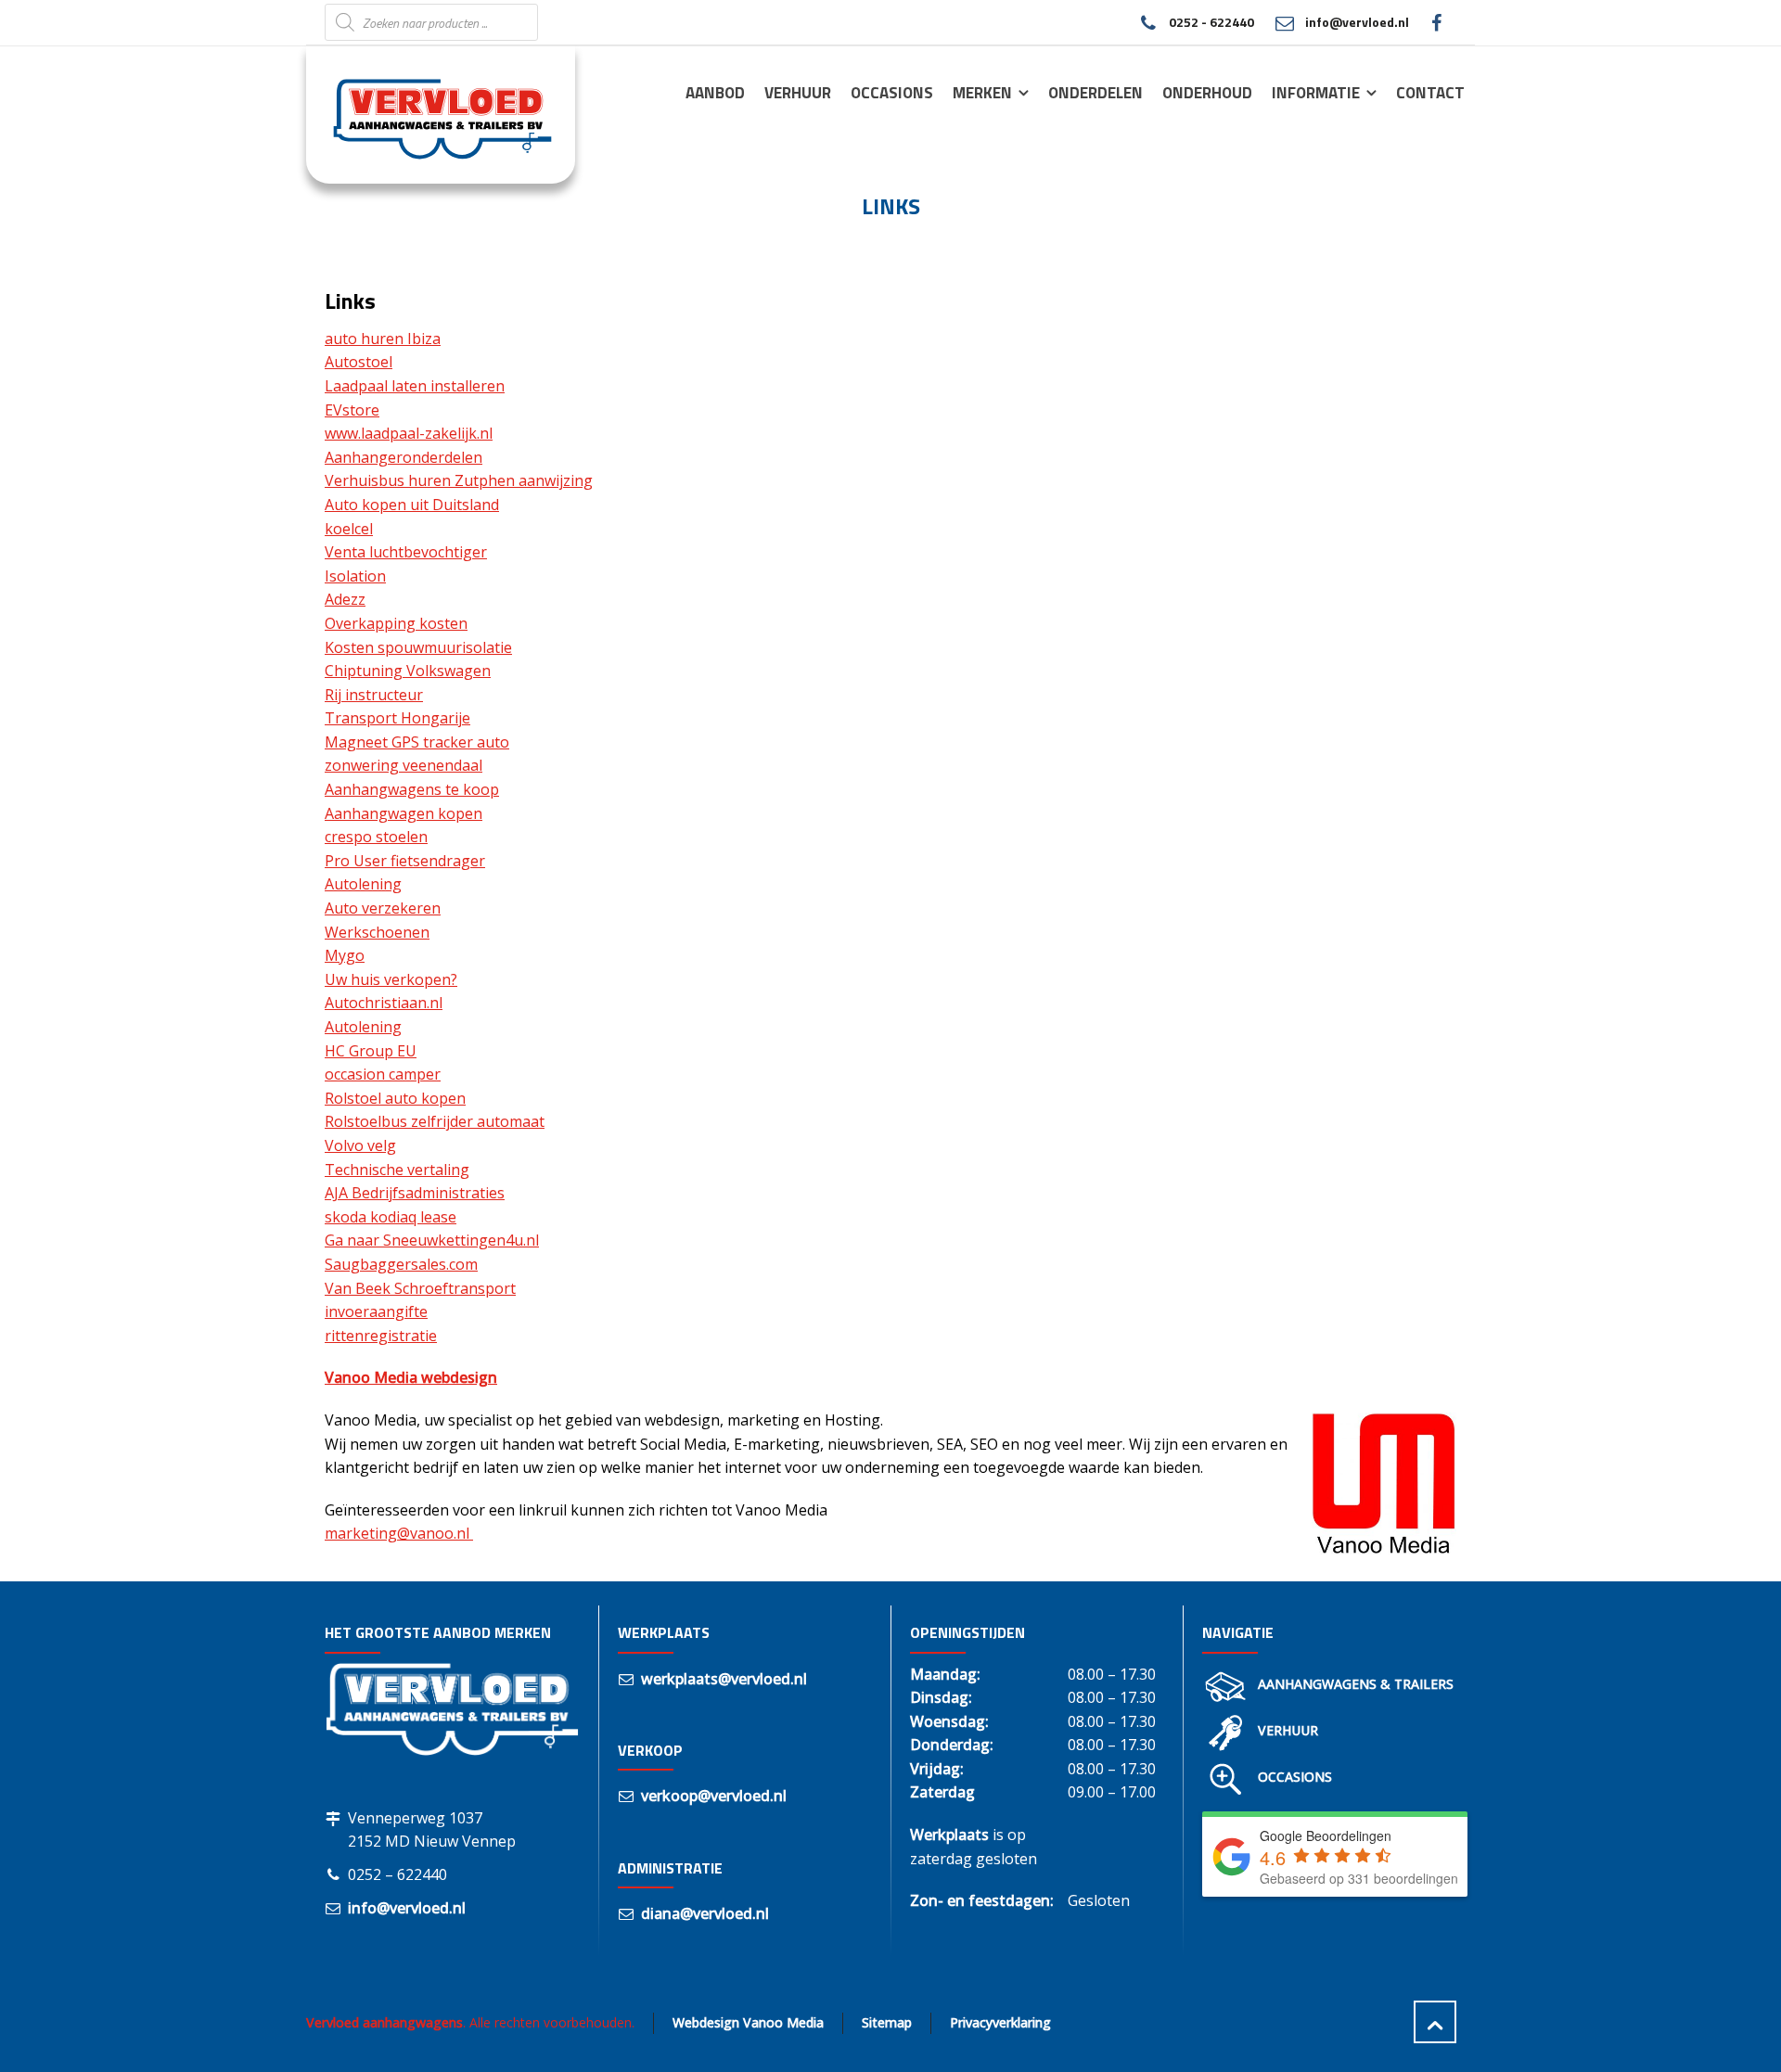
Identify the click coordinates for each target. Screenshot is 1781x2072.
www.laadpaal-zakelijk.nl (409, 433)
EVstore (352, 410)
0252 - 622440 (1211, 22)
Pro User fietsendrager (405, 861)
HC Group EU (371, 1051)
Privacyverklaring (1000, 2022)
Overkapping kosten (396, 623)
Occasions (1295, 1777)
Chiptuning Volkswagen (408, 671)
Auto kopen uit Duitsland (412, 505)
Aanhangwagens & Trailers (1356, 1684)
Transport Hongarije (397, 718)
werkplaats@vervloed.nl (724, 1679)
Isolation (355, 576)
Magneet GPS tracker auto (417, 742)
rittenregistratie (381, 1336)
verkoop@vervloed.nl (714, 1796)
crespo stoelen (376, 837)
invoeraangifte (376, 1311)
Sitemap (887, 2022)
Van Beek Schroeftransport (420, 1288)
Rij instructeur (374, 695)
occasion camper (383, 1074)
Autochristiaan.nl (384, 1003)
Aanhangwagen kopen (404, 813)
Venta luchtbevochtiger (406, 552)
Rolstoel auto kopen (395, 1098)
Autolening (363, 884)
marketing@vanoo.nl (399, 1533)
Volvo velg (360, 1145)
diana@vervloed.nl (705, 1913)
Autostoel (359, 362)
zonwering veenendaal (404, 765)
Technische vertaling (397, 1170)
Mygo (345, 955)
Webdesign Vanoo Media (748, 2022)
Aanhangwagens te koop (412, 789)
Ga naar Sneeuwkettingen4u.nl (432, 1240)
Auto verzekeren (383, 908)
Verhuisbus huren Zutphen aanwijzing (459, 480)
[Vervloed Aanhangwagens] (429, 114)
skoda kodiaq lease (391, 1217)
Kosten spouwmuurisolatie (418, 647)
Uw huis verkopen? (391, 979)
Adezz (345, 599)
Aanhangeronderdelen (404, 457)
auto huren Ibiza (383, 339)
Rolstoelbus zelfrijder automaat (435, 1121)
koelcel (349, 529)
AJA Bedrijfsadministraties (415, 1193)
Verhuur (1288, 1730)
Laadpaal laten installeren (415, 386)
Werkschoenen (377, 932)
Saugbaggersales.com (401, 1264)
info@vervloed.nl (1357, 22)
